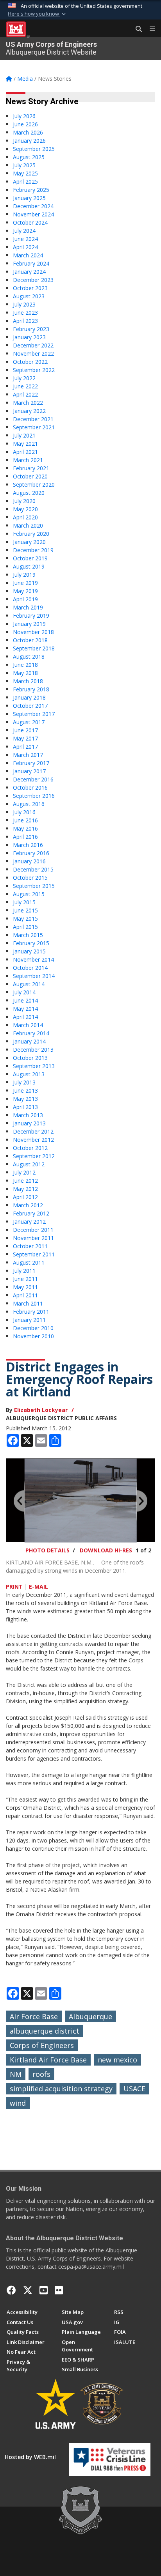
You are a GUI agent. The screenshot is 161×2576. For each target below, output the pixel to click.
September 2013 (34, 1066)
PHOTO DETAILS (47, 1550)
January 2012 (29, 1222)
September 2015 (34, 886)
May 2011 (25, 1287)
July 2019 (24, 575)
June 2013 (25, 1090)
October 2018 (30, 640)
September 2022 (34, 370)
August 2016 (29, 804)
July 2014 (24, 992)
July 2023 (24, 304)
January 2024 (29, 272)
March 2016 (28, 845)
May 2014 (25, 1009)
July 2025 (24, 165)
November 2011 (33, 1238)
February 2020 (31, 534)
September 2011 (34, 1254)
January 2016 (29, 861)
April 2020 (25, 517)
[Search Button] (136, 29)
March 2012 (28, 1205)
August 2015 (29, 894)
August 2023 (29, 296)
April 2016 (25, 837)
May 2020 (25, 509)
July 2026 (24, 116)
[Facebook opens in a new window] (11, 2290)
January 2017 (29, 771)
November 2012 (33, 1140)
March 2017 (28, 755)
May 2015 (25, 919)
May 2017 (25, 738)
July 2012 (24, 1172)
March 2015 (28, 935)
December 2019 (33, 550)
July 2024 (24, 231)
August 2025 (29, 157)
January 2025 (29, 198)
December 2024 (33, 206)
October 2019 (30, 558)
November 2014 (33, 959)
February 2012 (31, 1213)
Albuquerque (90, 2016)
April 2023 (25, 321)
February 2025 (31, 190)
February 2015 (31, 943)
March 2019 (28, 607)
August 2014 (29, 984)
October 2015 (30, 878)
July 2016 (24, 812)
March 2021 (28, 460)
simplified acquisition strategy (61, 2089)
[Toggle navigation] (149, 29)
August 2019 (29, 566)
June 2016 (25, 820)
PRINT (14, 1587)
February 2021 (31, 468)
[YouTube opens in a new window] (44, 2290)
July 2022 (24, 378)
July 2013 (24, 1082)
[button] (38, 14)
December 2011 (33, 1230)
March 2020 (28, 525)
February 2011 (31, 1312)
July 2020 (24, 501)
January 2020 (29, 542)
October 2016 (30, 788)
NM (16, 2074)
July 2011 (24, 1271)
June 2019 (25, 583)
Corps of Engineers (42, 2045)
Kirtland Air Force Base (48, 2060)
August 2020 (29, 493)
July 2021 (24, 435)
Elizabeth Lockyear (41, 1410)
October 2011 (30, 1246)
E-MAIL (38, 1587)
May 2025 (25, 173)
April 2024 (25, 247)
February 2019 (31, 616)
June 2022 (25, 386)
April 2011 (25, 1295)
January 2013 (29, 1123)
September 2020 (34, 485)
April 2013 (25, 1107)
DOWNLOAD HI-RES (106, 1550)
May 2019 (25, 591)
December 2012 (33, 1131)
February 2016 (31, 853)
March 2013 (28, 1115)
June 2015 (25, 910)
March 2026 (28, 132)
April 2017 (25, 747)
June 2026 (25, 124)
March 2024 (28, 255)
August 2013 (29, 1074)
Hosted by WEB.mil (30, 2457)
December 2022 (33, 345)
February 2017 (31, 763)
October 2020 (30, 476)
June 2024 (25, 239)
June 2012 (25, 1181)
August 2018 (29, 656)
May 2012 (25, 1189)
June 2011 (25, 1279)
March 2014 (28, 1025)
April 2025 (25, 182)
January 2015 (29, 951)
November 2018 (33, 632)
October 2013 (30, 1058)
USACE (134, 2089)
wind (18, 2103)
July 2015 (24, 902)
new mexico (117, 2060)
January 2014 (29, 1041)
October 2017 (30, 706)
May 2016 (25, 828)
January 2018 (29, 697)
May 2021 (25, 444)
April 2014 (25, 1017)
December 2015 (33, 869)
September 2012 (34, 1156)
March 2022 (28, 403)
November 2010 (33, 1336)
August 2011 (29, 1262)
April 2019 (25, 599)
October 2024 (30, 222)
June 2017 (25, 730)
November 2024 (33, 214)
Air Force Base (34, 2016)
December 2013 (33, 1050)
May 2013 (25, 1099)
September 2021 (34, 427)
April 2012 (25, 1197)
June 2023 (25, 313)
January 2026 (29, 141)
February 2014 (31, 1033)
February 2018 (31, 689)
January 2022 (29, 411)
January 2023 (29, 337)
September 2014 (34, 976)
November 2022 (33, 353)
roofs (41, 2074)
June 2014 (25, 1000)
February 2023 (31, 329)
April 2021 (25, 452)
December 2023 (33, 280)
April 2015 (25, 927)
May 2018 (25, 673)
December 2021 (33, 419)
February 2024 (31, 263)
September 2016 (34, 796)
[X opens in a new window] (28, 2290)
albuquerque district (45, 2031)
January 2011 (29, 1320)
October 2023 (30, 288)
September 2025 (34, 149)
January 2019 (29, 624)
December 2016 (33, 779)
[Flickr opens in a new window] (59, 2290)
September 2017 (34, 714)
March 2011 (28, 1303)
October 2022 (30, 362)
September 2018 (34, 648)
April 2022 (25, 394)
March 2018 (28, 681)
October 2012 (30, 1148)
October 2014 (30, 968)
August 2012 (29, 1164)
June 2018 (25, 665)
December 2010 (33, 1328)
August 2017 (29, 722)
